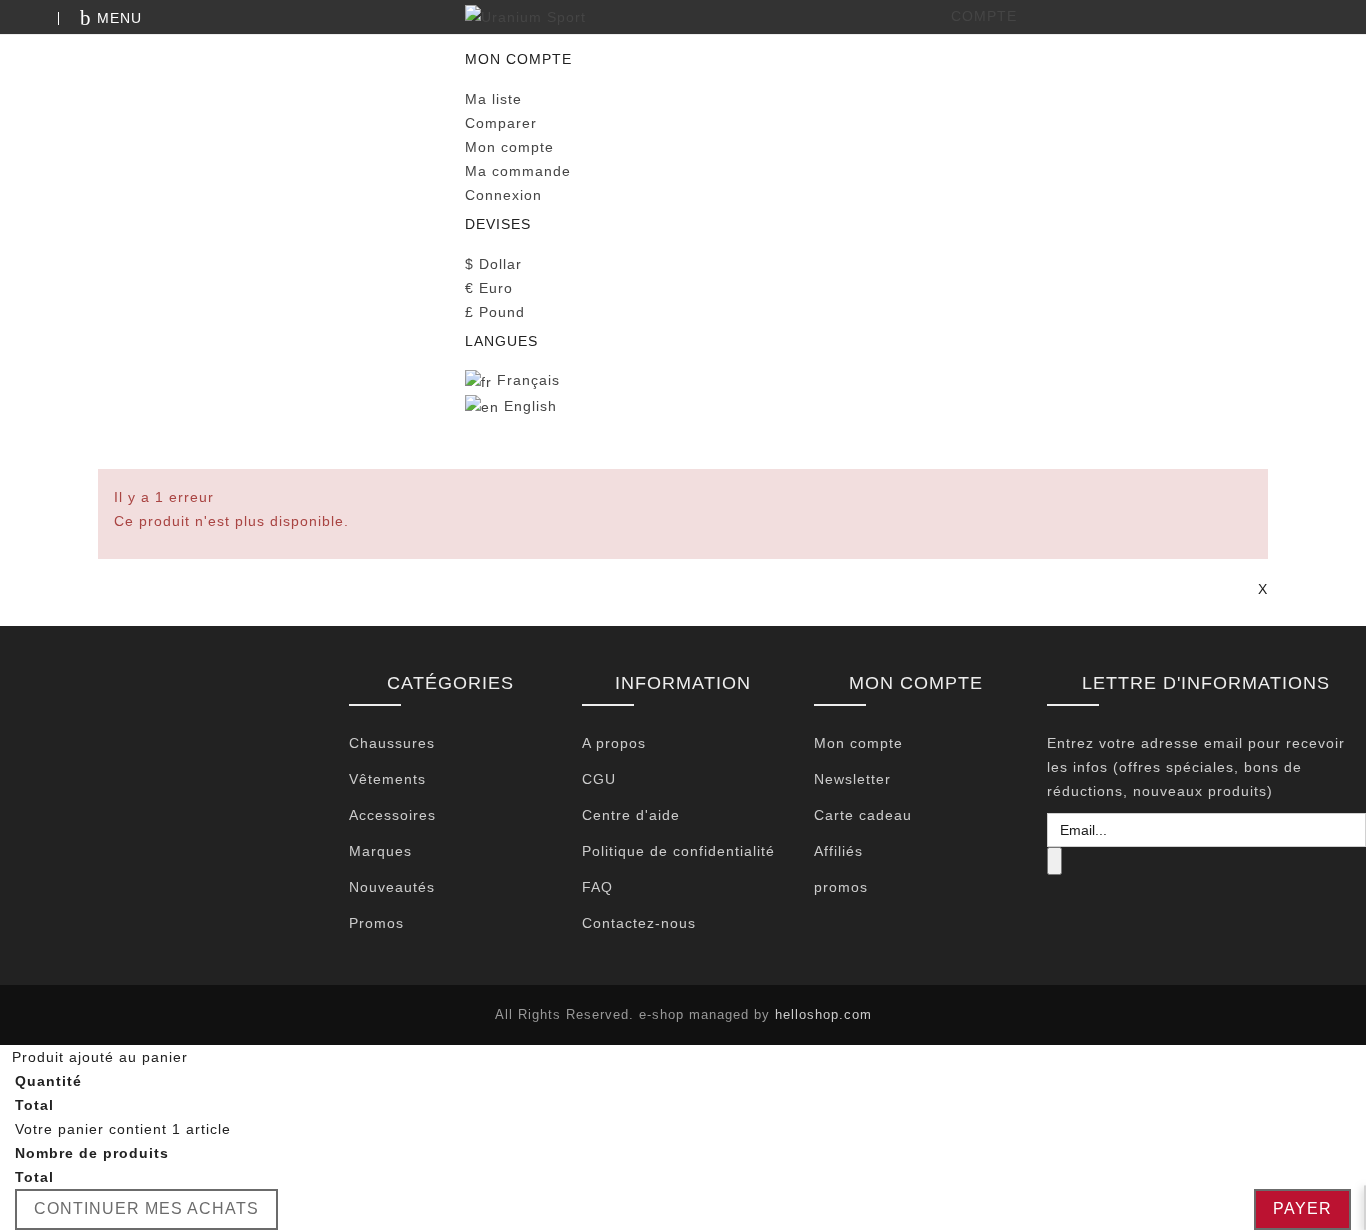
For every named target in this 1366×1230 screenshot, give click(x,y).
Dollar (493, 264)
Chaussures (392, 743)
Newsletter (852, 779)
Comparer (501, 123)
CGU (599, 779)
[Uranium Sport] (682, 17)
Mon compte (509, 147)
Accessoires (392, 815)
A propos (614, 743)
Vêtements (387, 779)
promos (841, 887)
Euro (489, 288)
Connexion (503, 195)
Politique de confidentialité (678, 851)
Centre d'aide (631, 815)
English (528, 406)
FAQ (597, 887)
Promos (376, 923)
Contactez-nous (639, 923)
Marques (380, 851)
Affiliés (838, 851)
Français (526, 380)
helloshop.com (823, 1014)
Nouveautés (392, 887)
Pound (495, 312)
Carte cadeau (863, 815)
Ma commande (518, 171)
